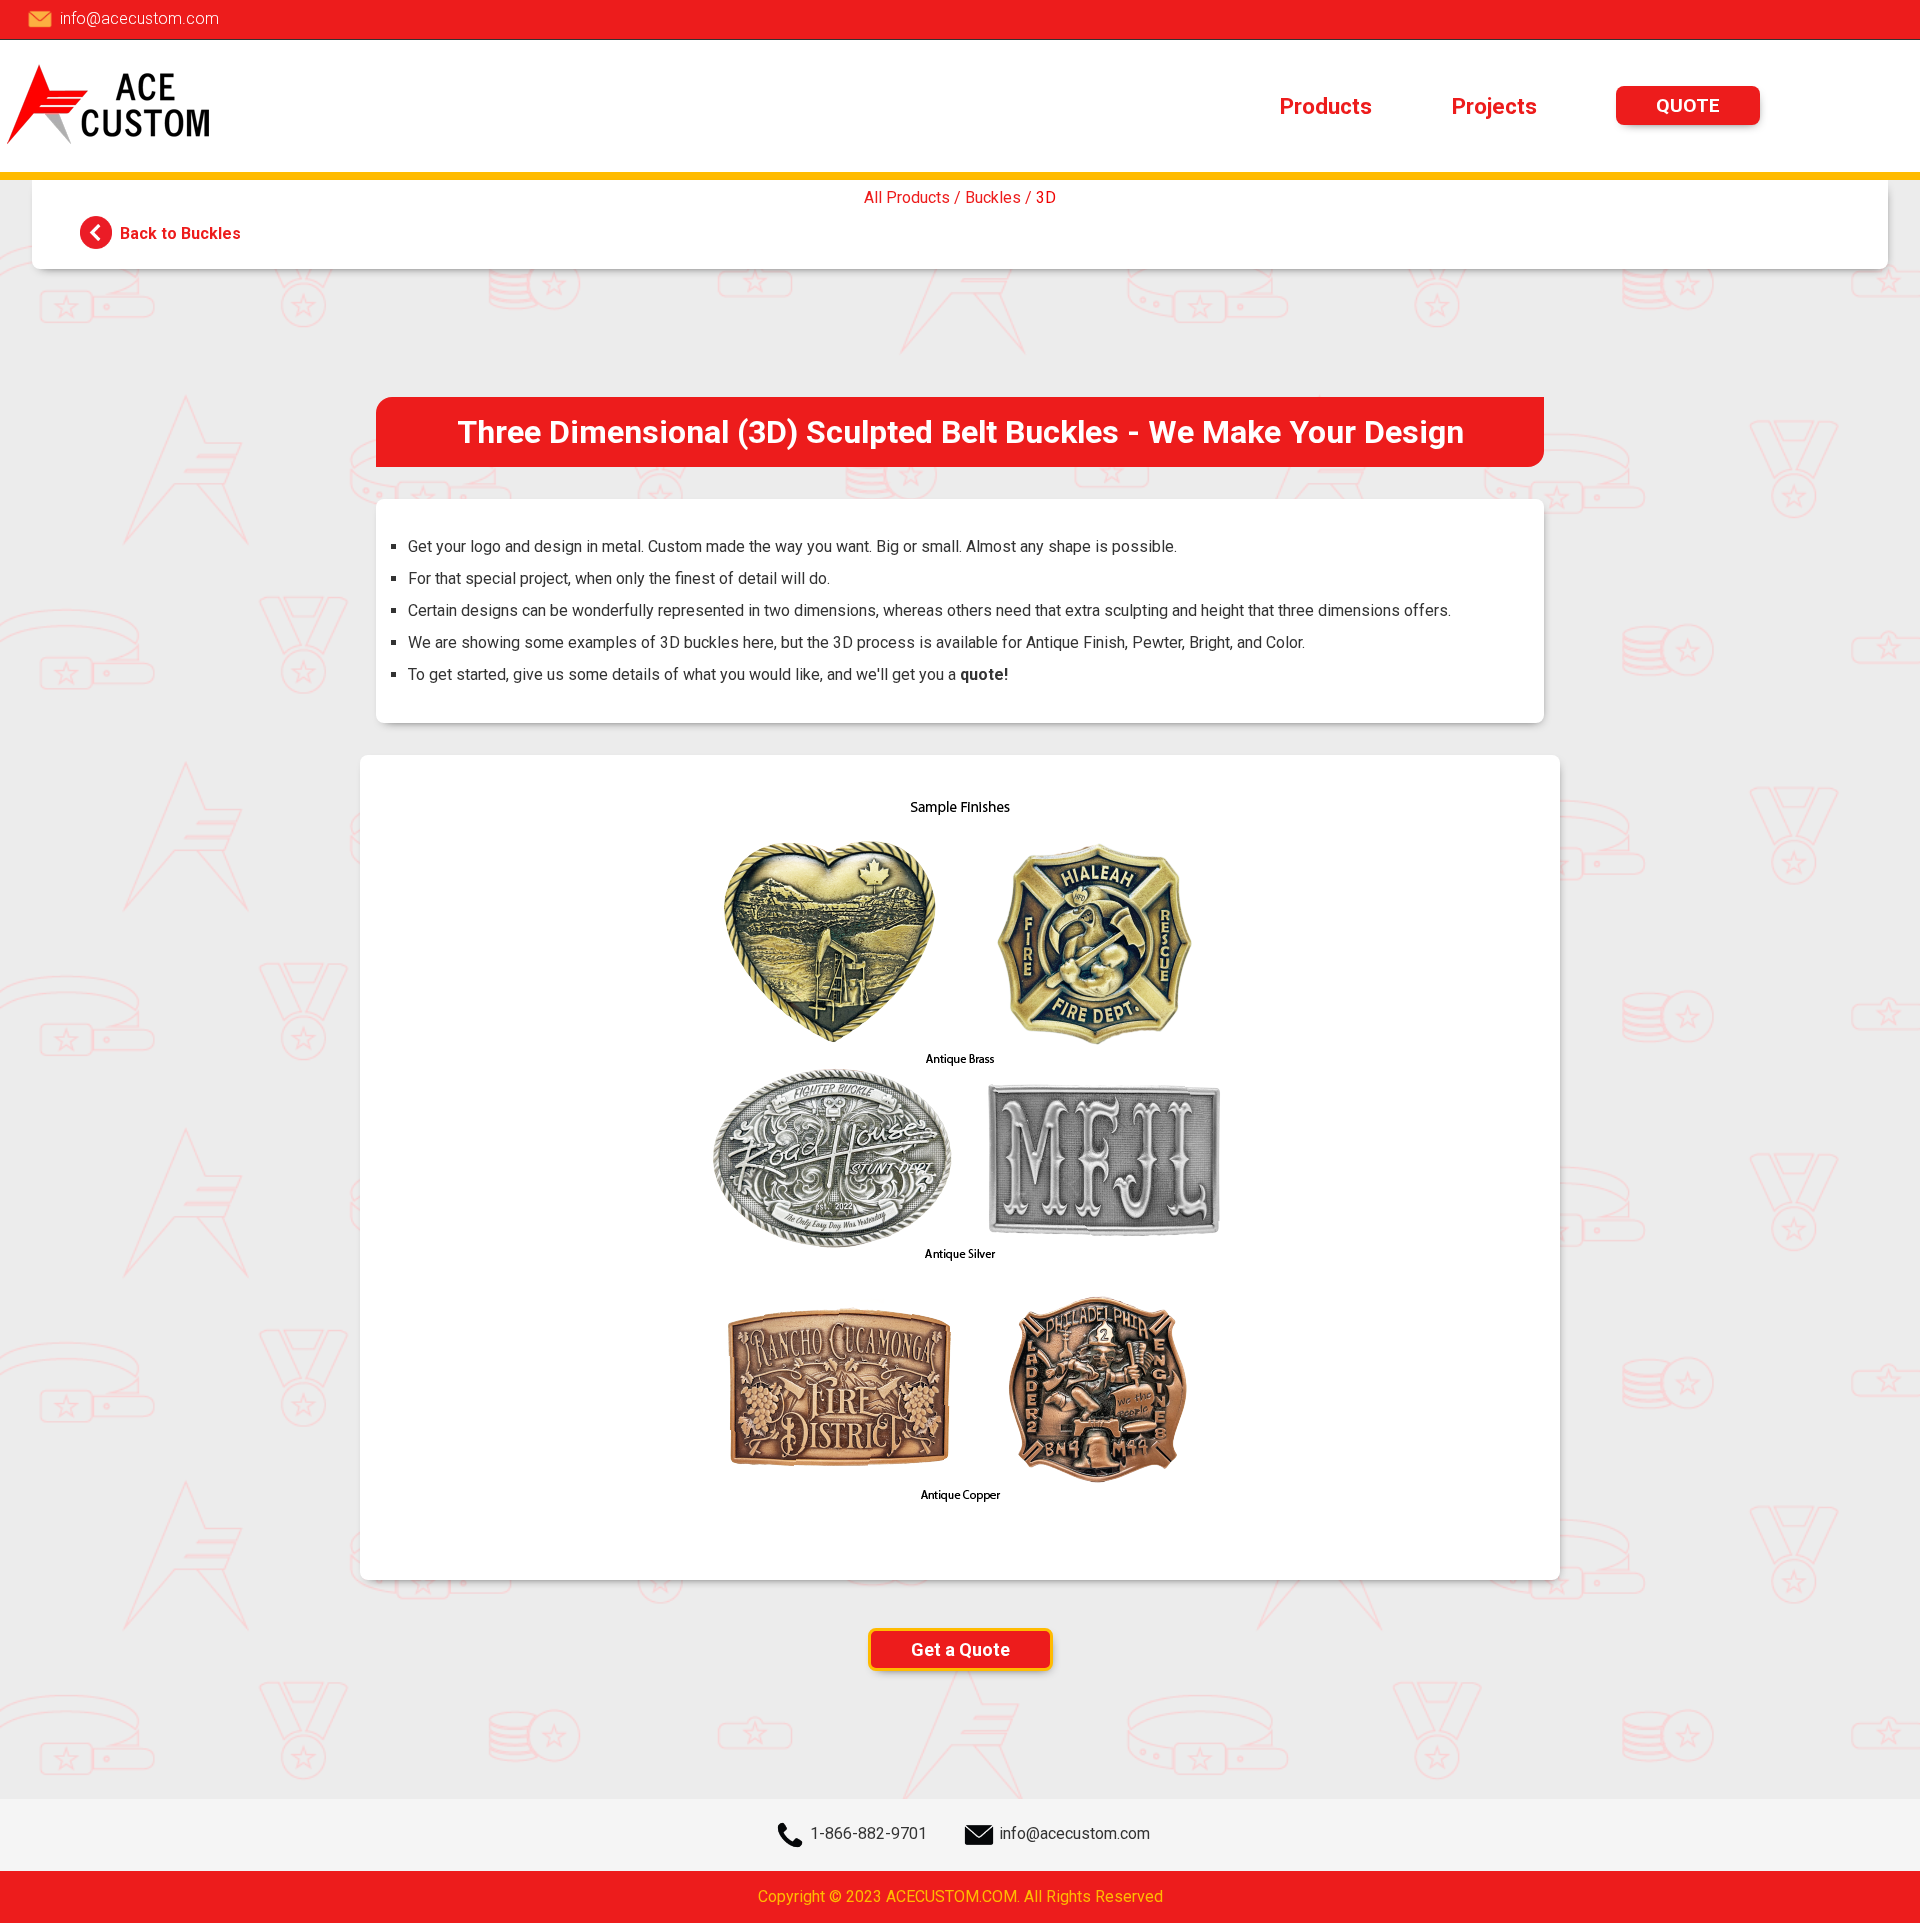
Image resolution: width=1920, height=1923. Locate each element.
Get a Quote (960, 1649)
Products (1326, 106)
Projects (1494, 106)
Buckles (993, 197)
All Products (907, 197)
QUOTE (1688, 105)
